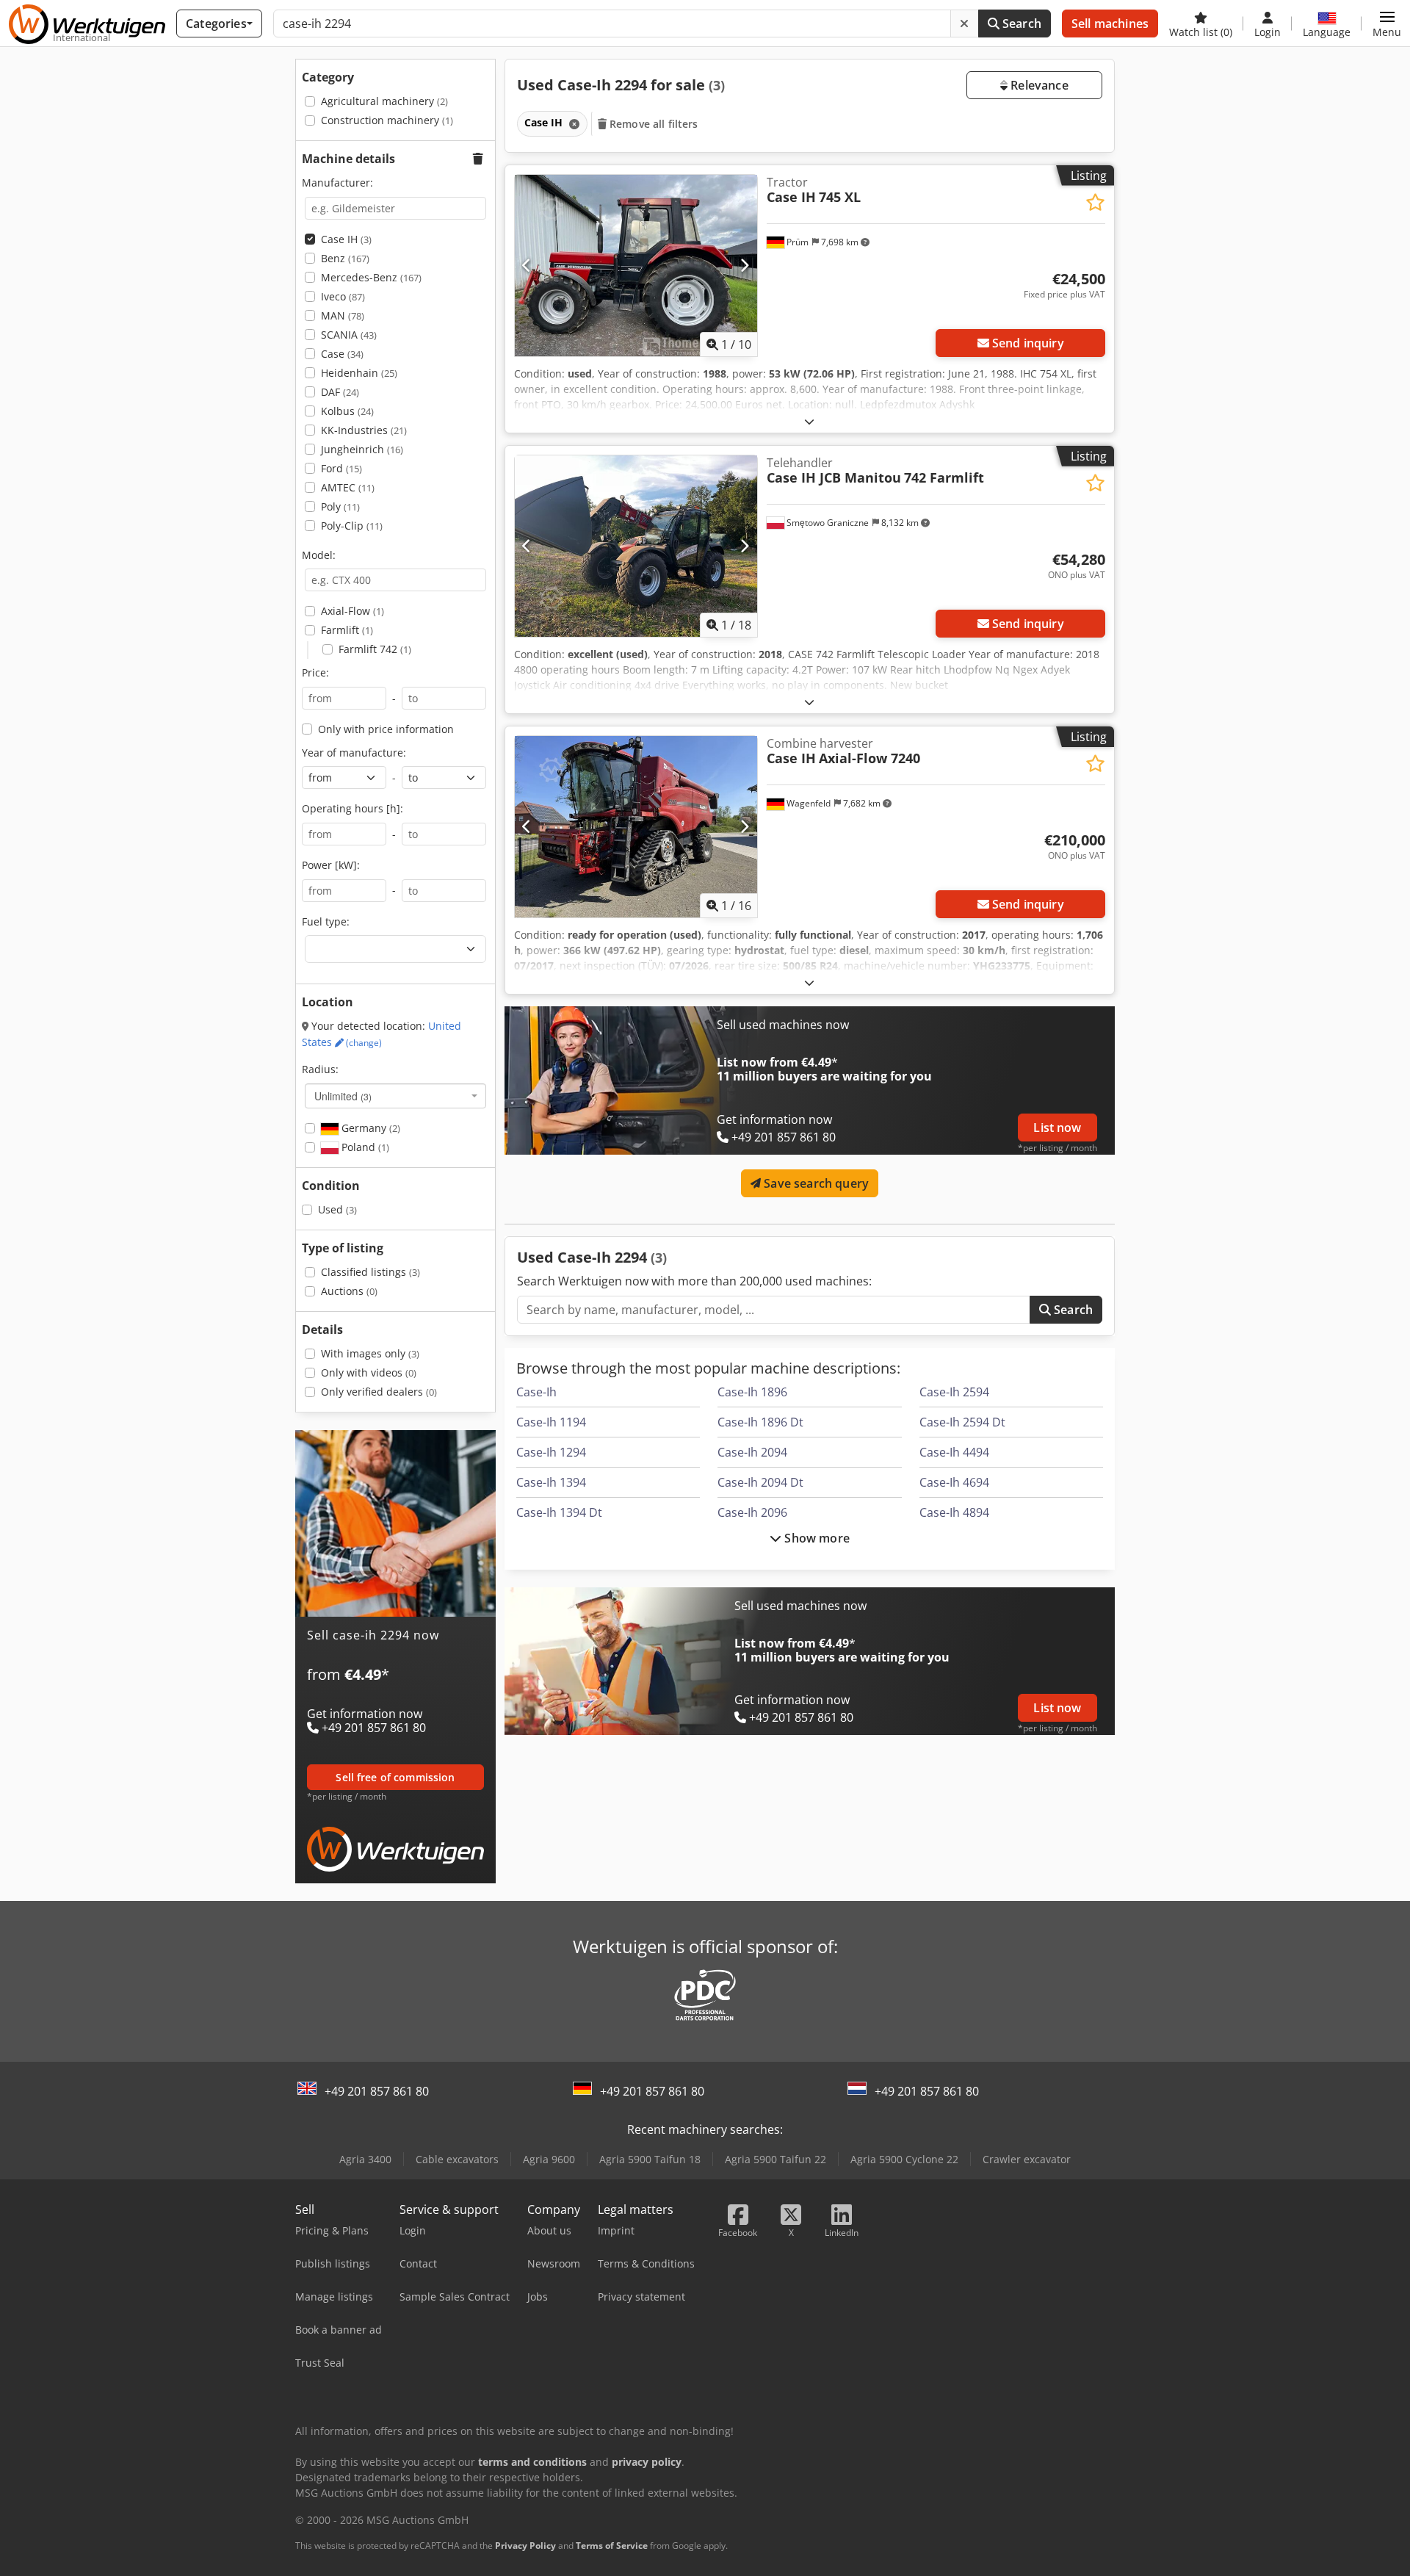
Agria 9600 (549, 2159)
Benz (345, 258)
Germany (369, 1128)
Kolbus (347, 411)
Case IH (346, 239)
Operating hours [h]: (352, 808)
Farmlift (347, 630)
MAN (343, 315)
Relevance (1038, 85)
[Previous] (527, 265)
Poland (364, 1147)
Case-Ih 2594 (954, 1392)
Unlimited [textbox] (343, 1096)
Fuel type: (326, 921)
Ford (341, 468)
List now (1057, 1128)
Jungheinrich (362, 449)
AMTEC (348, 487)
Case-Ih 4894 (954, 1512)
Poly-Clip (352, 526)
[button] (1387, 24)
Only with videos (369, 1372)
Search (1020, 24)
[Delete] (964, 24)
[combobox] (395, 1096)
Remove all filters (652, 124)
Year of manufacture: (354, 753)
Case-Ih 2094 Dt (760, 1482)
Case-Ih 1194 (551, 1422)
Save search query (815, 1183)
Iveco (343, 296)
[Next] (744, 265)
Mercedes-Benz (371, 277)
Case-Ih (536, 1392)
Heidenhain (359, 373)
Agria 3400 (365, 2159)
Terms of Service (612, 2546)
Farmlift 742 (375, 649)
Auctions (349, 1291)
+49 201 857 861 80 (377, 2091)
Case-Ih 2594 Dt (962, 1422)
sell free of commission (395, 1777)
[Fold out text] (809, 421)
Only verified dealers (379, 1392)
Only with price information (386, 729)
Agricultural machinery (384, 101)
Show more (816, 1538)
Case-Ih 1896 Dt (760, 1422)
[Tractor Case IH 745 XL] (636, 266)
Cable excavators (457, 2159)
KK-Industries (364, 430)
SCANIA (349, 335)
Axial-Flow (352, 611)
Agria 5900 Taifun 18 (650, 2159)
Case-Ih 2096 (752, 1512)
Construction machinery (387, 120)
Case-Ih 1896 (752, 1392)
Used (337, 1209)
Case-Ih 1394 (551, 1482)
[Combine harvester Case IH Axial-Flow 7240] (636, 827)
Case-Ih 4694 (954, 1482)
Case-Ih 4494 (954, 1452)
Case (342, 354)
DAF (340, 392)
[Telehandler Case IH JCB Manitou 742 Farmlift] (636, 546)
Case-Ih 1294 (551, 1452)
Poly (340, 506)
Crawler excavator (1027, 2159)
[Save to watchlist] (1095, 202)
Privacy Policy (525, 2546)
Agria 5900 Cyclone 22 (904, 2159)
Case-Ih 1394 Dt (559, 1512)
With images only (370, 1353)
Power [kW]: (331, 865)
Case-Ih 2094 (752, 1452)
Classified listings (370, 1272)
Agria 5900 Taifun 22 (775, 2159)
